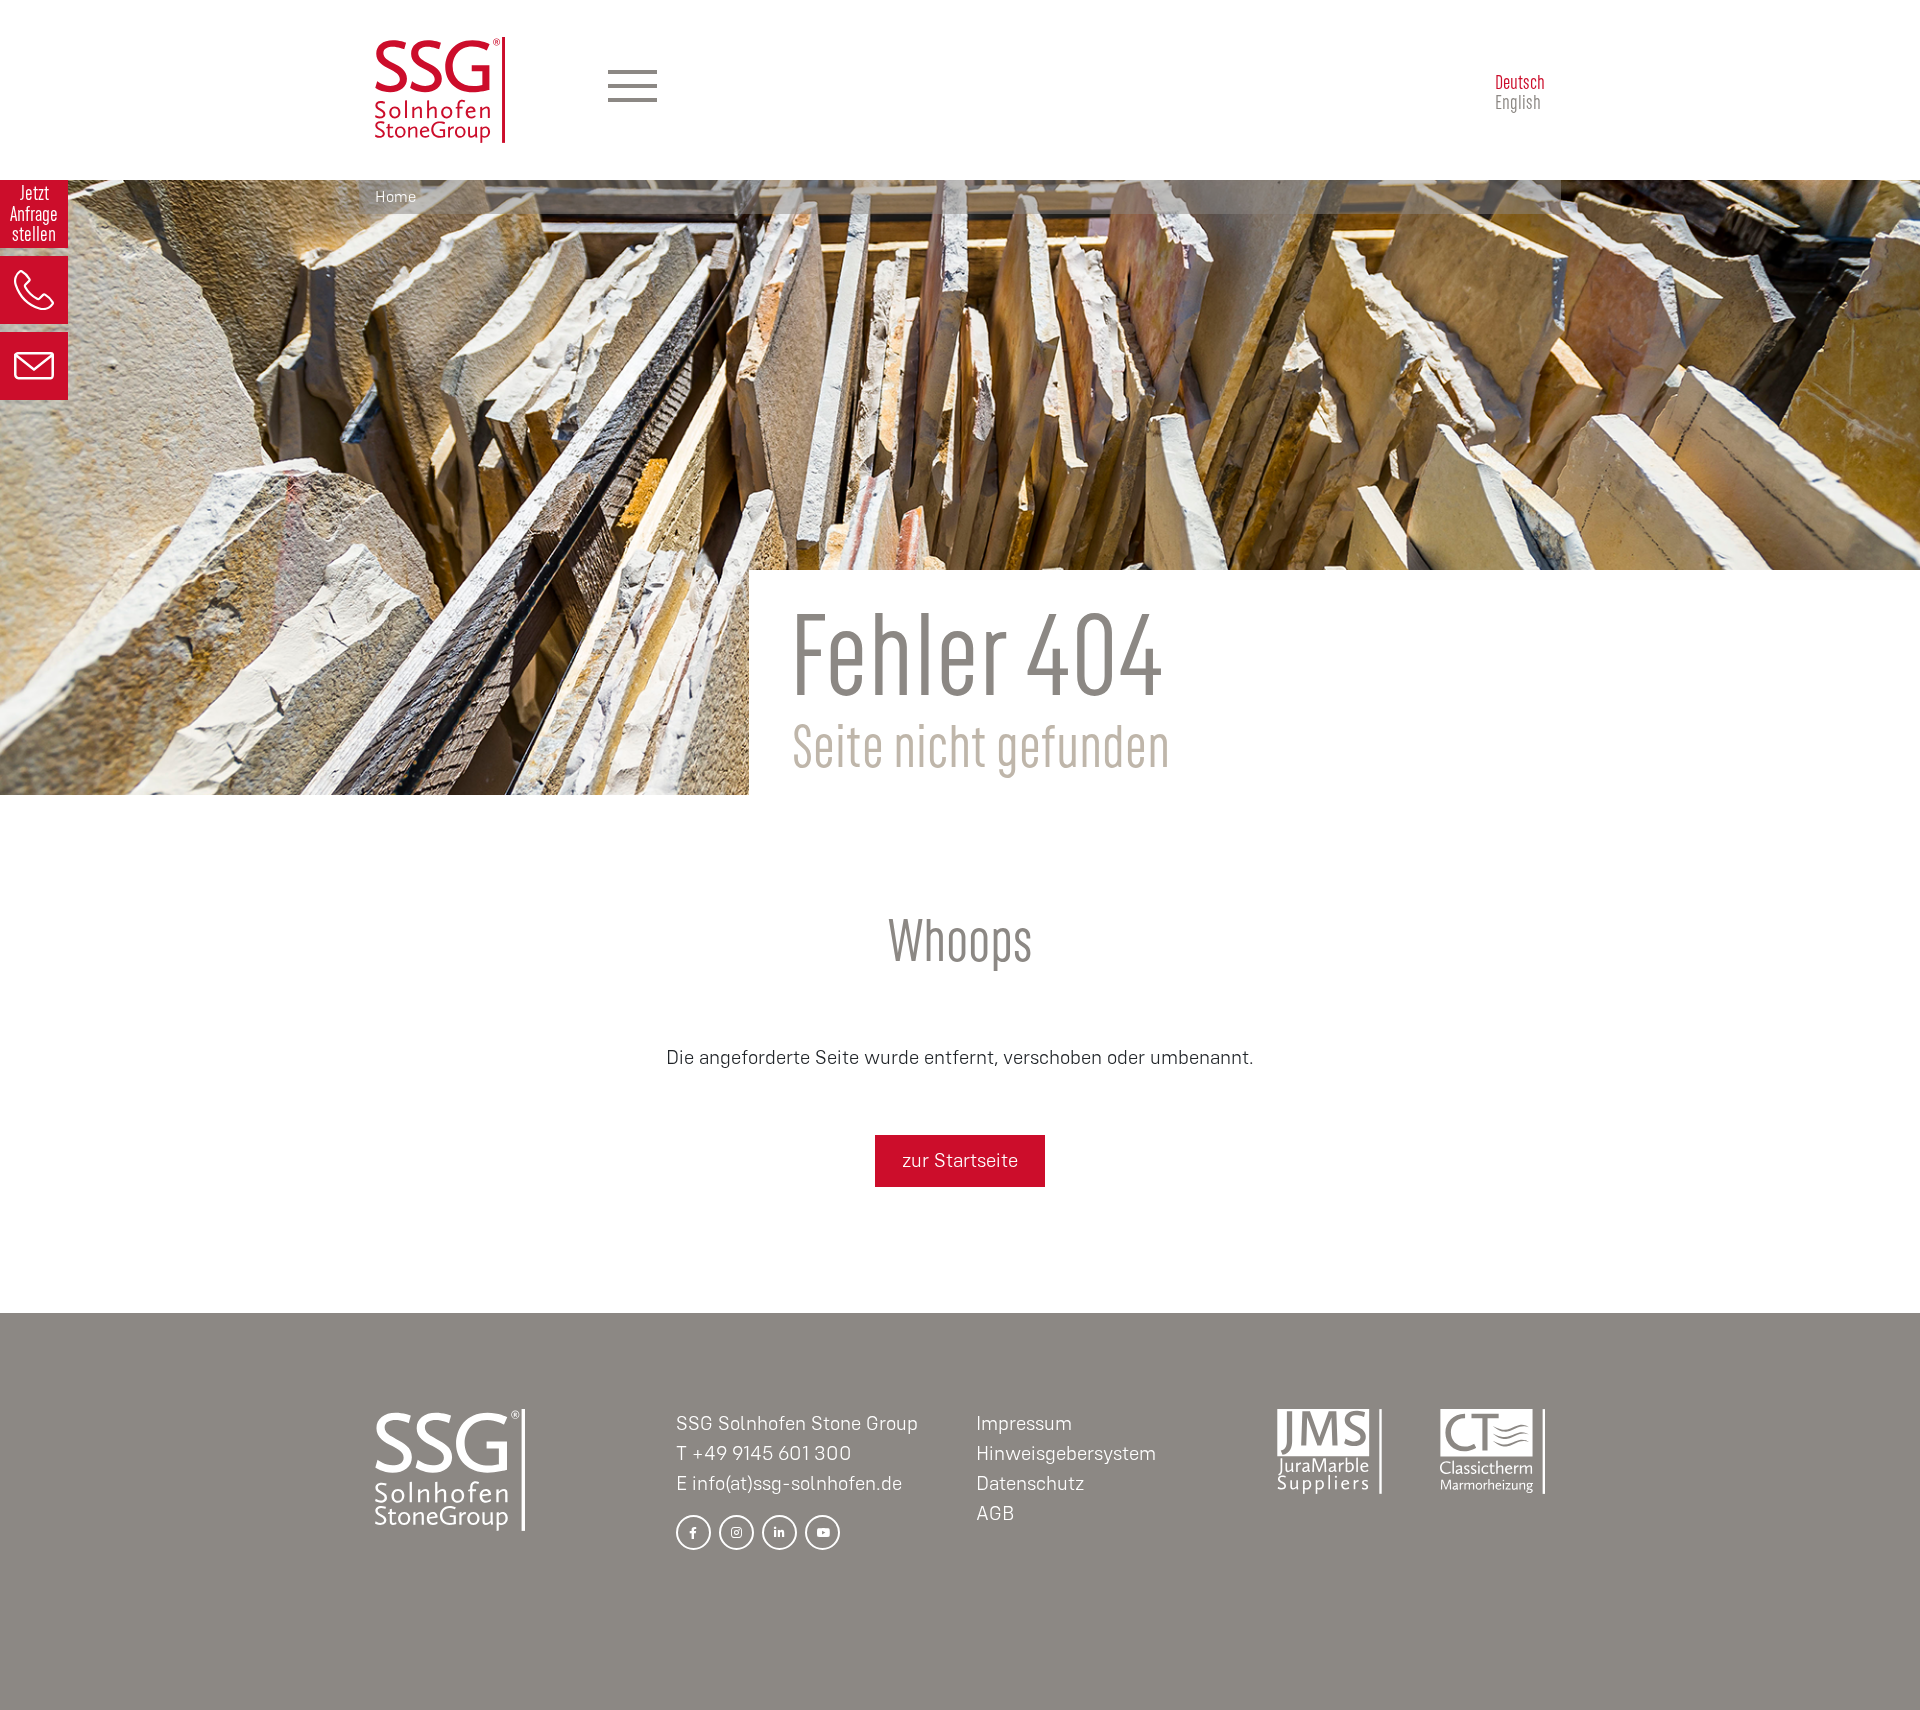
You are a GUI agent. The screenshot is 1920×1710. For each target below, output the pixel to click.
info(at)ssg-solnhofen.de (797, 1483)
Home (395, 197)
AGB (995, 1513)
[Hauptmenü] (632, 90)
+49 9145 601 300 (772, 1453)
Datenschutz (1030, 1483)
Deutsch (1520, 80)
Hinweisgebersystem (1066, 1453)
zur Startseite (960, 1160)
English (1518, 100)
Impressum (1024, 1423)
